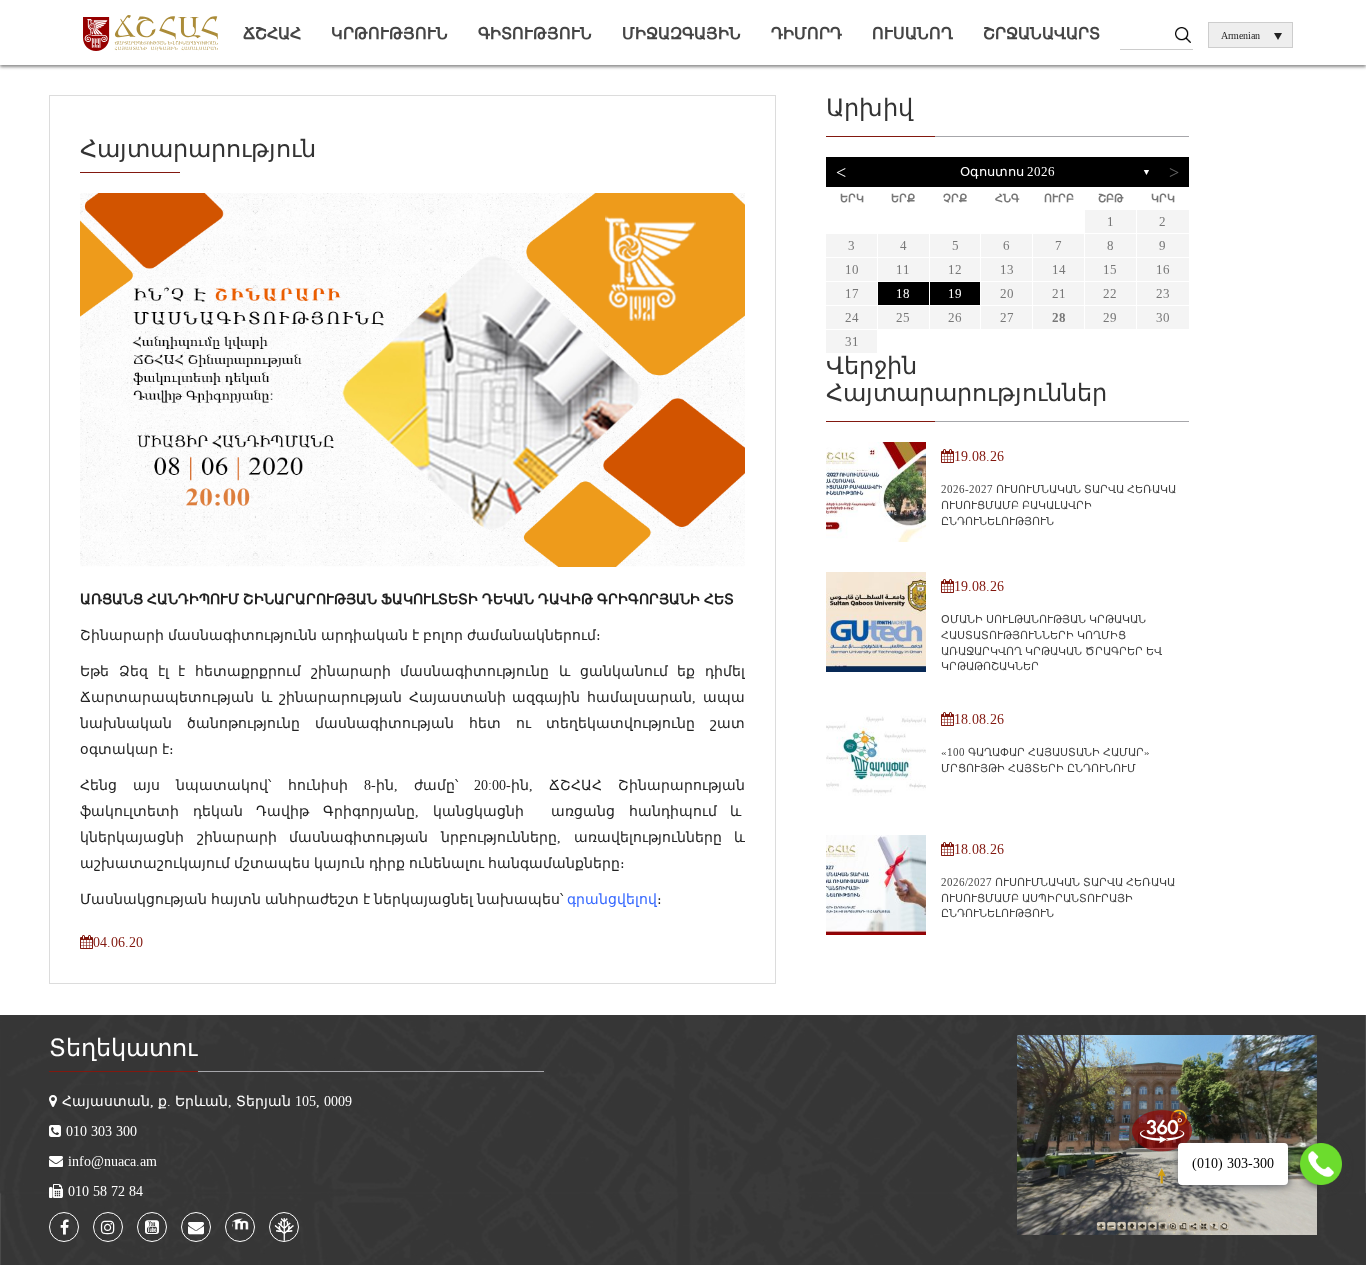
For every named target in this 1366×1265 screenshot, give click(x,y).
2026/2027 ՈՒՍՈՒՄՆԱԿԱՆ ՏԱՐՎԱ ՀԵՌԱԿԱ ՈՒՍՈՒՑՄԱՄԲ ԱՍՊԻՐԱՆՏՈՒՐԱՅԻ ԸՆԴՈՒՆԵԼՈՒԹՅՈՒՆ (1058, 897)
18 (903, 293)
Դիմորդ (806, 33)
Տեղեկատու (123, 1048)
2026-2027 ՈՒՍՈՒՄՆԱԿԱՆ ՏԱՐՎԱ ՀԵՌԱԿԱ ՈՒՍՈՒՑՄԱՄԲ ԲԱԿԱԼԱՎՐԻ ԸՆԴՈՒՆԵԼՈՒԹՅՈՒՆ (1058, 504)
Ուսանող (912, 33)
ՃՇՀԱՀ (272, 33)
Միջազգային (681, 33)
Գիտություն (535, 33)
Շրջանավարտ (1041, 33)
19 (955, 293)
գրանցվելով (612, 899)
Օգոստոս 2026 (1007, 171)
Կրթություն (389, 33)
